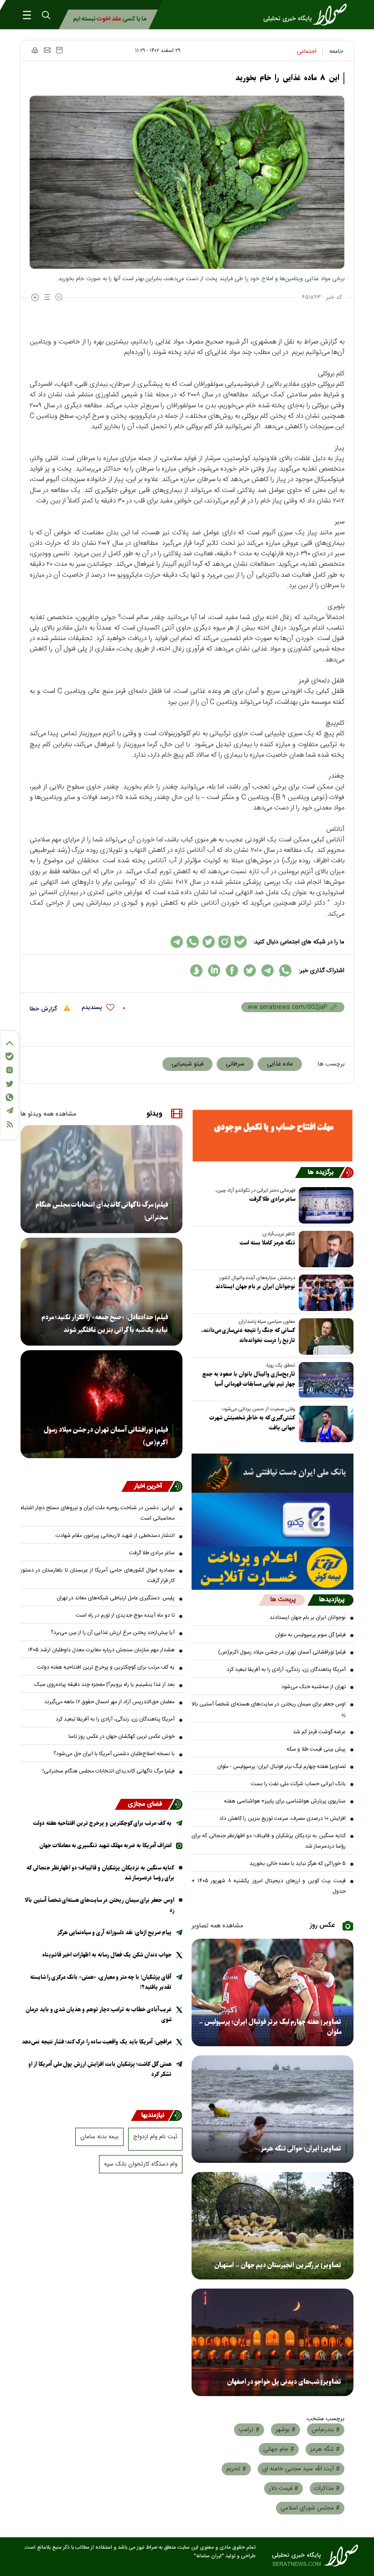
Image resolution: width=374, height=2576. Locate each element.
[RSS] (10, 1124)
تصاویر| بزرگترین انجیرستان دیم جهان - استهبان (278, 2265)
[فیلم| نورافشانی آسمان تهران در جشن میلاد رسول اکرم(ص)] (101, 1404)
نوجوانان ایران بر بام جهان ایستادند (255, 1287)
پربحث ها (283, 1600)
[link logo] (308, 15)
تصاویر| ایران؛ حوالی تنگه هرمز (301, 2149)
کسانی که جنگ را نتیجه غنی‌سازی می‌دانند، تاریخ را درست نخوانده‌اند (248, 1335)
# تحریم (236, 2469)
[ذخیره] (59, 50)
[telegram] (268, 970)
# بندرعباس (326, 2430)
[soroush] (196, 970)
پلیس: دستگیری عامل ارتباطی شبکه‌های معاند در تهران (116, 1598)
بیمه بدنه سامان (99, 2137)
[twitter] (250, 970)
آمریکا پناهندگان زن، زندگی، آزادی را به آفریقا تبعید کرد (286, 1670)
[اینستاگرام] (10, 1070)
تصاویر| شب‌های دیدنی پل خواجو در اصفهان (284, 2382)
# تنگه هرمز (325, 2449)
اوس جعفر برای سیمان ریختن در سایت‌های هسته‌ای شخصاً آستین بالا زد (269, 1709)
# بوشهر (286, 2430)
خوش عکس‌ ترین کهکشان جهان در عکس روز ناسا (122, 1736)
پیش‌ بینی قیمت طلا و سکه (316, 1749)
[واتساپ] (10, 1097)
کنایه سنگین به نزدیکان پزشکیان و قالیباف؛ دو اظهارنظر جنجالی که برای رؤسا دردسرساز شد (269, 1841)
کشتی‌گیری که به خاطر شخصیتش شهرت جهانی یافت (252, 1423)
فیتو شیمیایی (187, 1064)
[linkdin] (214, 970)
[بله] (10, 1056)
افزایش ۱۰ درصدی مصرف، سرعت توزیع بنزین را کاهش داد (283, 1818)
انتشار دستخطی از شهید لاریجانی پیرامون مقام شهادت (115, 1536)
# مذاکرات (327, 2489)
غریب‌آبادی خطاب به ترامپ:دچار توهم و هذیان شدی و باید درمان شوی (99, 2015)
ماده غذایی (280, 1064)
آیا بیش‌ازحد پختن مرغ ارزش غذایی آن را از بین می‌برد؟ (113, 1633)
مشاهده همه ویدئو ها (48, 1114)
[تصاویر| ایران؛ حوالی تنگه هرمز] (273, 2109)
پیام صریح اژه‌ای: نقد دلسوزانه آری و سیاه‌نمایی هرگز (114, 1933)
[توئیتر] (10, 1084)
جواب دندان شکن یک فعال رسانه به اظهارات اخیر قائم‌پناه (107, 1955)
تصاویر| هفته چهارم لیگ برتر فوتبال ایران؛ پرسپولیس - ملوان (281, 1767)
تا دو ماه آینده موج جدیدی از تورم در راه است (125, 1615)
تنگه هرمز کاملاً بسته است (267, 1243)
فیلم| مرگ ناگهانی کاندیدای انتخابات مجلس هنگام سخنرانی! (102, 1211)
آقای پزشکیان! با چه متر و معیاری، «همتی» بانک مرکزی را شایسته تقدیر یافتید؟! (101, 1982)
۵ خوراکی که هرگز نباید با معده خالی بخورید (298, 1864)
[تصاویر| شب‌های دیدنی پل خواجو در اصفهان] (273, 2342)
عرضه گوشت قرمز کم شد (319, 1732)
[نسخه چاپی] (34, 50)
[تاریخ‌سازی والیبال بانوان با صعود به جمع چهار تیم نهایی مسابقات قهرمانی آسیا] (324, 1380)
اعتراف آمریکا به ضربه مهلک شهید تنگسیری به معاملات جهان (105, 1846)
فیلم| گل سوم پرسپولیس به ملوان (310, 1635)
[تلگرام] (10, 1110)
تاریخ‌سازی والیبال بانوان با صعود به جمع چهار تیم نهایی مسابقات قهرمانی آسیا (249, 1379)
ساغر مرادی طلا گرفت (272, 1199)
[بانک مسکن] (273, 1136)
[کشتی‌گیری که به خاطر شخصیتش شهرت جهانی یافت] (324, 1424)
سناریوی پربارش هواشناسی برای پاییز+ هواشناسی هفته (285, 1801)
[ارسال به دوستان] (47, 50)
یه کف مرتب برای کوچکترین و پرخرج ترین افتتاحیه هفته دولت (106, 1667)
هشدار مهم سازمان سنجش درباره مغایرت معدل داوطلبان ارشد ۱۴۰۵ (101, 1650)
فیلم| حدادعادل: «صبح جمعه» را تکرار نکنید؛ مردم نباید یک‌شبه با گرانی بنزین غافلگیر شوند (105, 1324)
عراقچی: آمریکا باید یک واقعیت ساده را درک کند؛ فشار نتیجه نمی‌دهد (97, 2042)
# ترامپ (249, 2430)
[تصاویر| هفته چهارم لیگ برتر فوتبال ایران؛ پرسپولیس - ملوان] (273, 1992)
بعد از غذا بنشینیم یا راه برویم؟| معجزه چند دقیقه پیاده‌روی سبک (104, 1685)
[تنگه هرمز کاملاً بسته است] (324, 1249)
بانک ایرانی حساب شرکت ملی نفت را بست (298, 1784)
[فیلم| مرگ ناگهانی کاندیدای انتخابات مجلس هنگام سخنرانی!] (101, 1179)
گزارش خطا (44, 1009)
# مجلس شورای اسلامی (310, 2508)
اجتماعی (307, 51)
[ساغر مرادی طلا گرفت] (324, 1205)
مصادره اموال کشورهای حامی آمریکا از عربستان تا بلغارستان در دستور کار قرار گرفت (98, 1575)
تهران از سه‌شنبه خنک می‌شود (314, 1687)
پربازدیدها (332, 1600)
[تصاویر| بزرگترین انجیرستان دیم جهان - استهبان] (273, 2226)
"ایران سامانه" (209, 2556)
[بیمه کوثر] (273, 1568)
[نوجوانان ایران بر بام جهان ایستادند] (324, 1293)
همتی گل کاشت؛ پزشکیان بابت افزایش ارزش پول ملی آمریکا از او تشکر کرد (100, 2069)
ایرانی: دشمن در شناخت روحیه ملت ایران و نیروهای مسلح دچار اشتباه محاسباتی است (98, 1513)
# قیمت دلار (283, 2489)
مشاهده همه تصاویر (217, 1926)
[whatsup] (285, 970)
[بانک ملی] (273, 1473)
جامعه (336, 51)
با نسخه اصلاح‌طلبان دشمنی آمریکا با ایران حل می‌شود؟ (114, 1754)
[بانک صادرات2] (273, 1520)
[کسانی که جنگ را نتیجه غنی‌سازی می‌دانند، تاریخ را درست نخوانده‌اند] (324, 1337)
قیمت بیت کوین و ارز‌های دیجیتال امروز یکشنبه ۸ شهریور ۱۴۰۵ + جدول (269, 1886)
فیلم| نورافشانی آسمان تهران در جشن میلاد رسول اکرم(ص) (282, 1652)
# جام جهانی (279, 2449)
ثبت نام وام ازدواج (155, 2137)
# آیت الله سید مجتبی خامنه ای (301, 2469)
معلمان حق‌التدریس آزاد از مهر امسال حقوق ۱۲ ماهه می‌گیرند (109, 1702)
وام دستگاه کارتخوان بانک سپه (141, 2164)
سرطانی (235, 1064)
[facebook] (232, 970)
